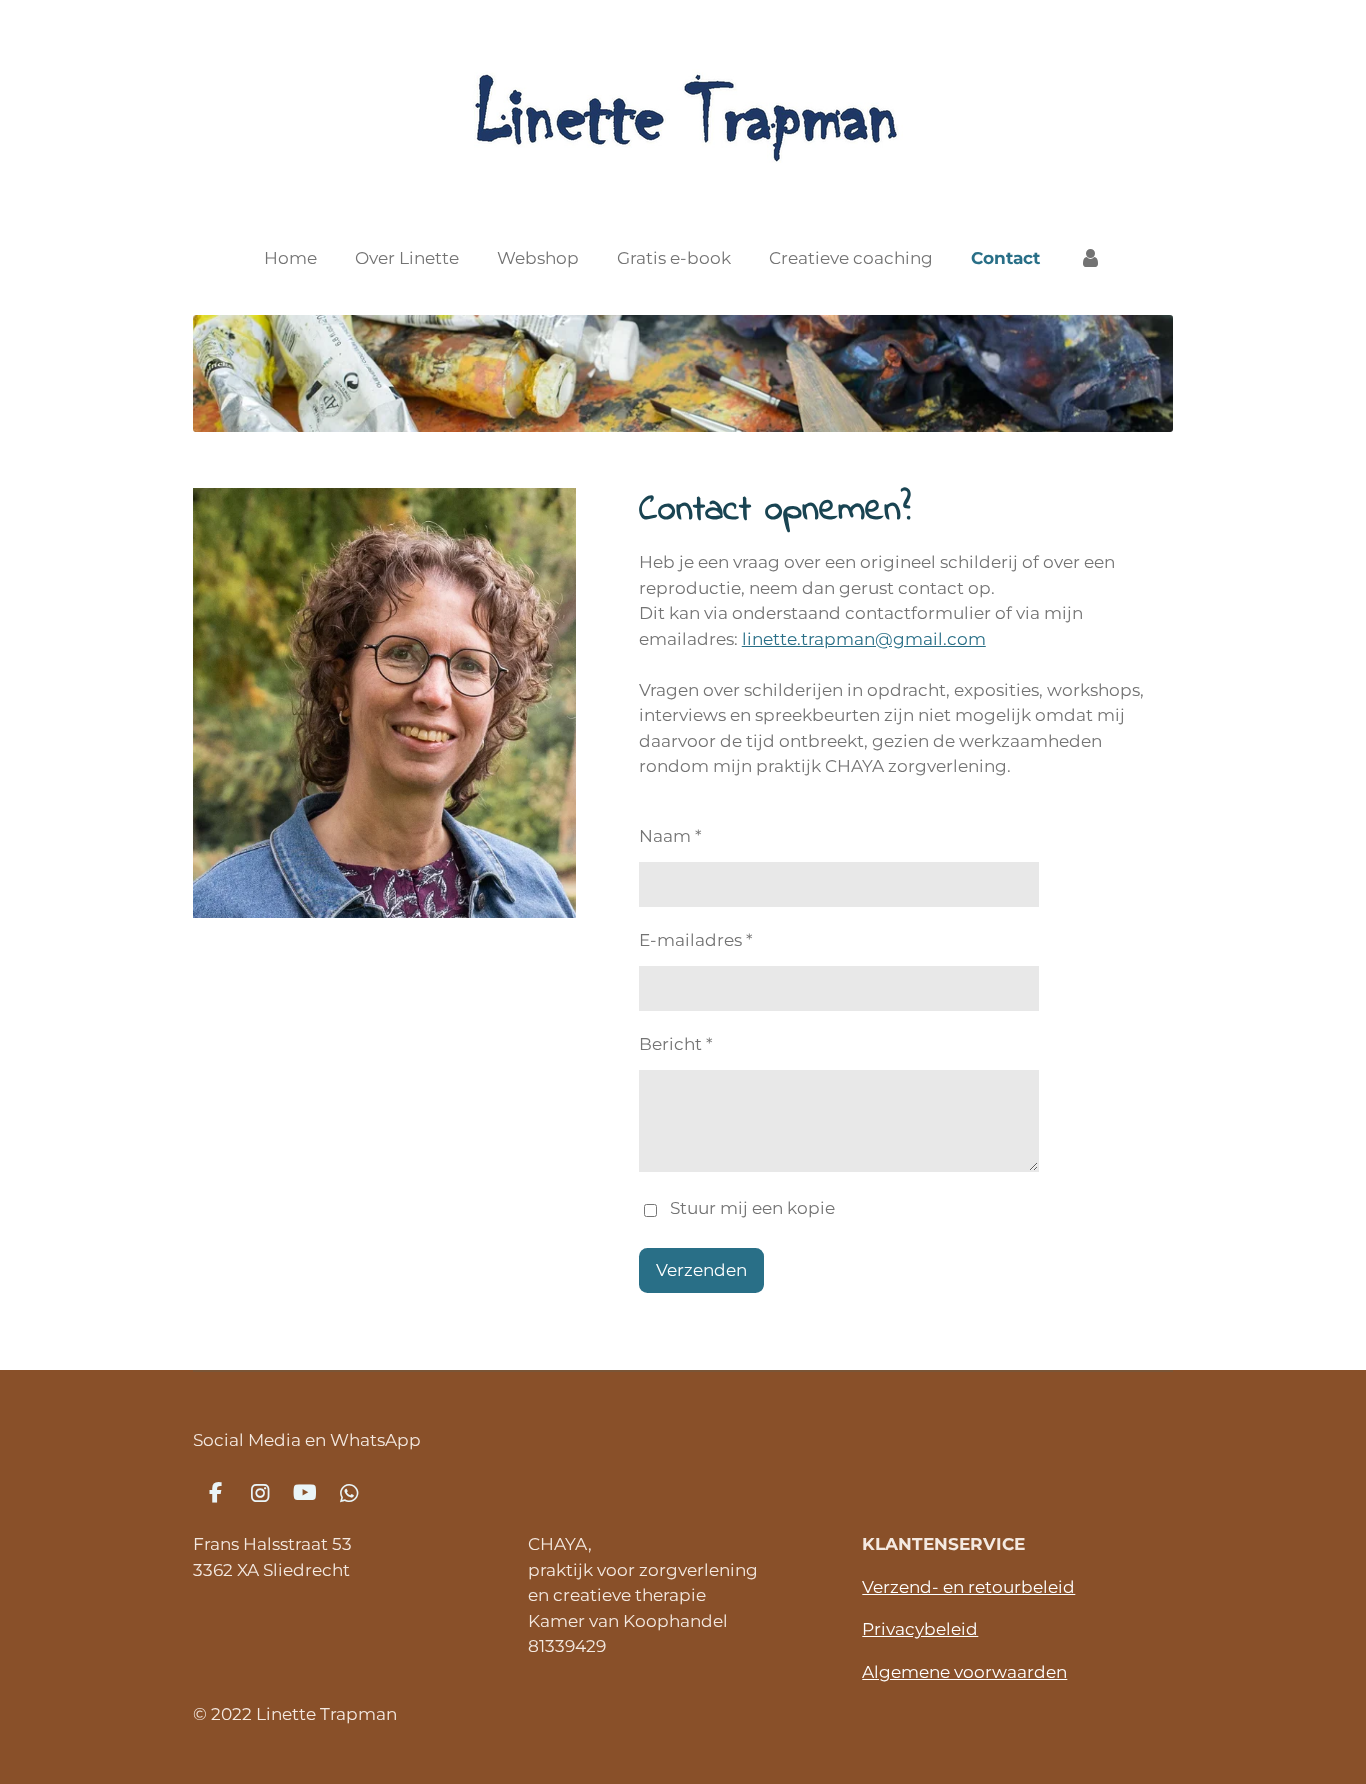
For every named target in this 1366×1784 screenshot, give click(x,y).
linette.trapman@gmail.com (864, 639)
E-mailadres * (696, 940)
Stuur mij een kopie (752, 1209)
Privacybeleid (920, 1629)
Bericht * (676, 1044)
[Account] (1090, 259)
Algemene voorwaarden (964, 1672)
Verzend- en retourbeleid (968, 1587)
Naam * (670, 836)
